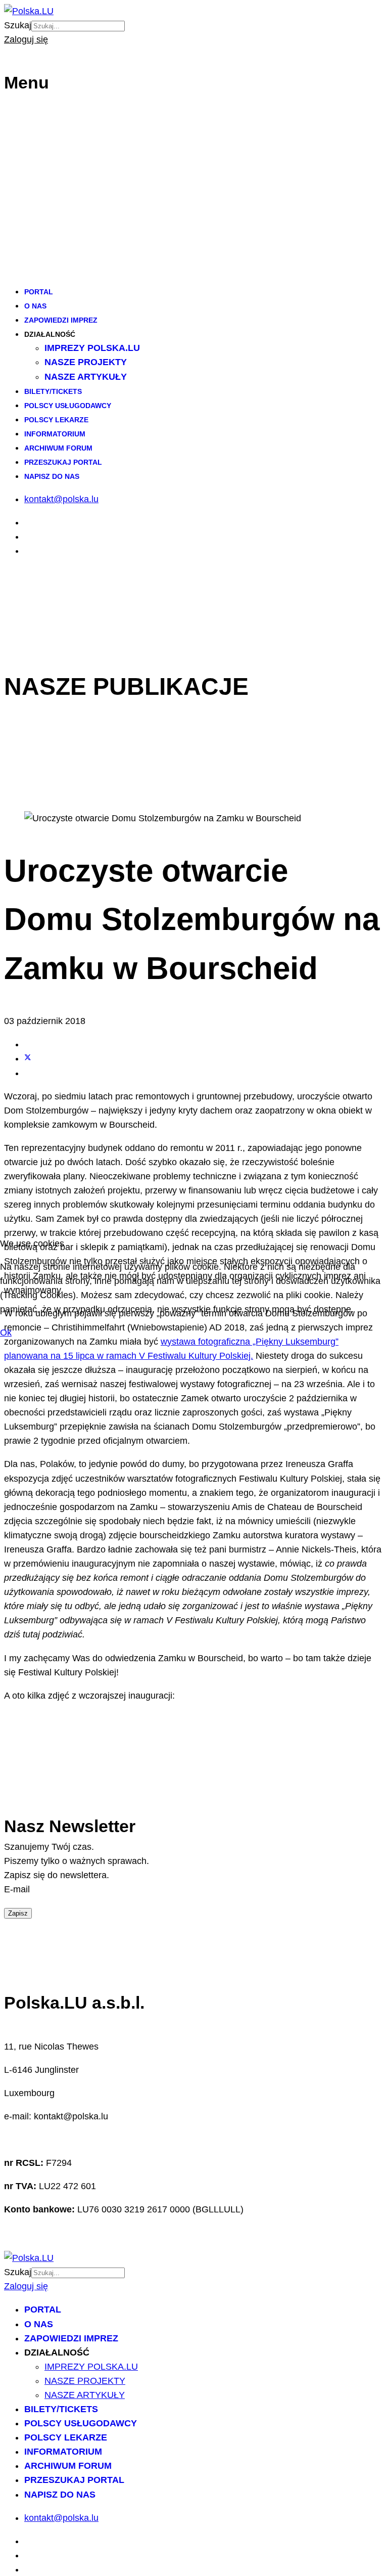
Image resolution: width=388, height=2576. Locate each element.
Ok (6, 1333)
